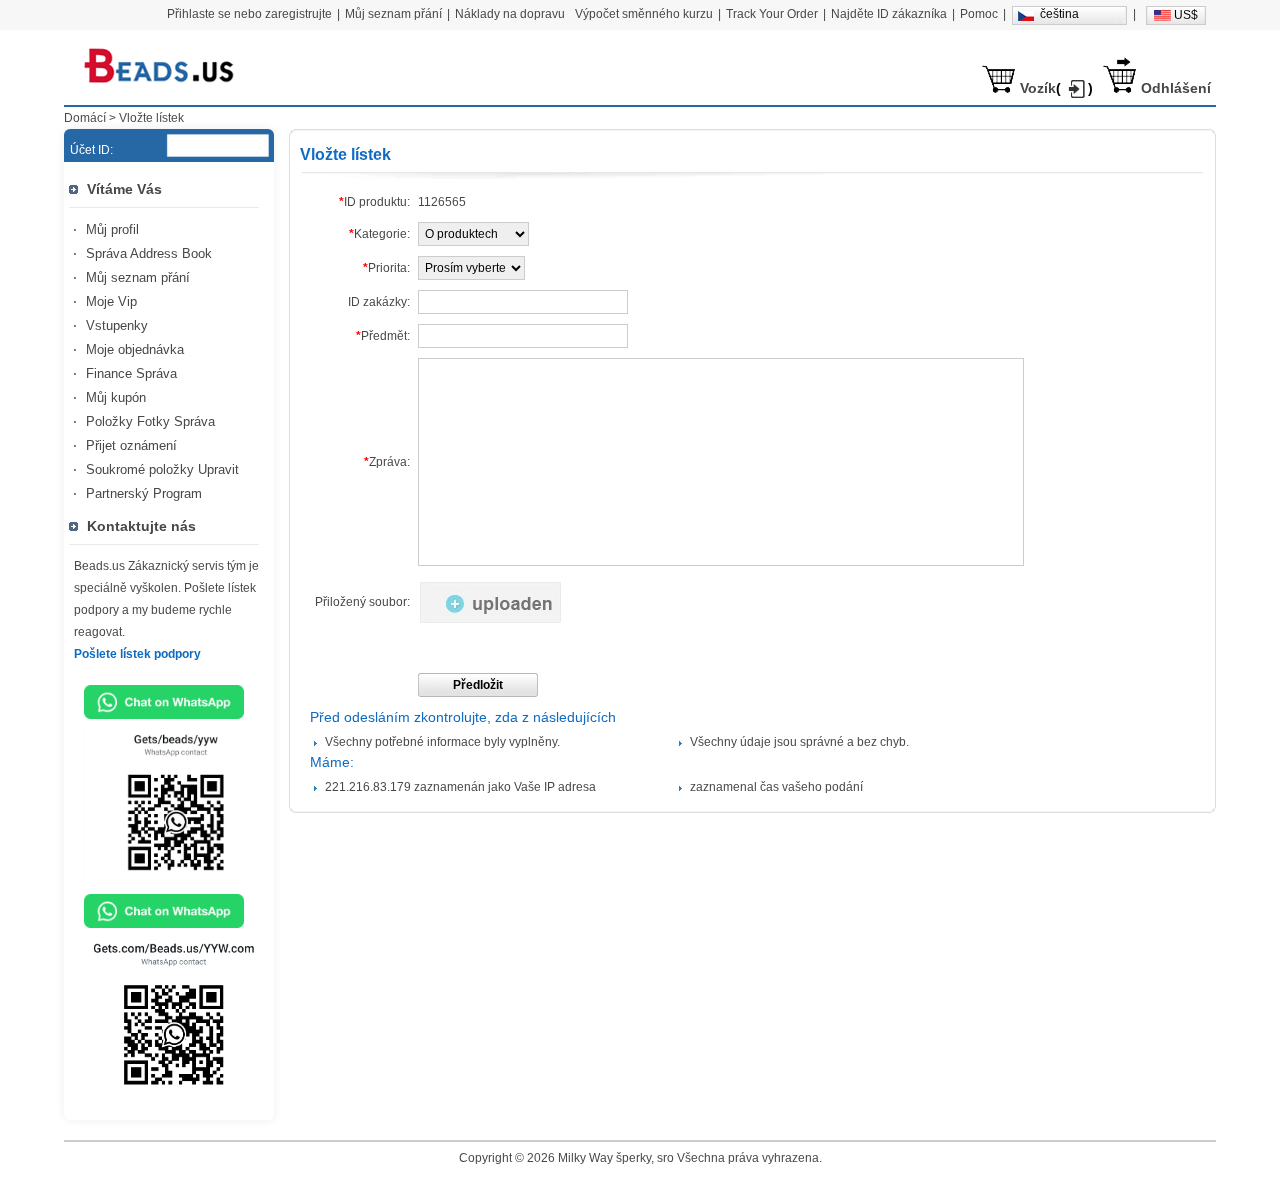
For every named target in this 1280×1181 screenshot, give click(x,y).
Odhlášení (1176, 88)
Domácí (85, 118)
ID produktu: (374, 202)
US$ (1186, 15)
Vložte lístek (151, 118)
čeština (1059, 14)
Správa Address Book (149, 253)
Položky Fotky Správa (150, 421)
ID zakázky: (379, 302)
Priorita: (386, 268)
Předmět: (383, 336)
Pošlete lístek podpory (137, 654)
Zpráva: (387, 462)
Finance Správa (131, 373)
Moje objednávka (135, 349)
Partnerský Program (144, 493)
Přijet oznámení (131, 445)
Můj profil (112, 229)
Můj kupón (116, 397)
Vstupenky (117, 325)
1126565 (442, 202)
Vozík (1038, 88)
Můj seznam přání (138, 277)
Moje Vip (111, 301)
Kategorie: (379, 234)
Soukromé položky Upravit (162, 469)
